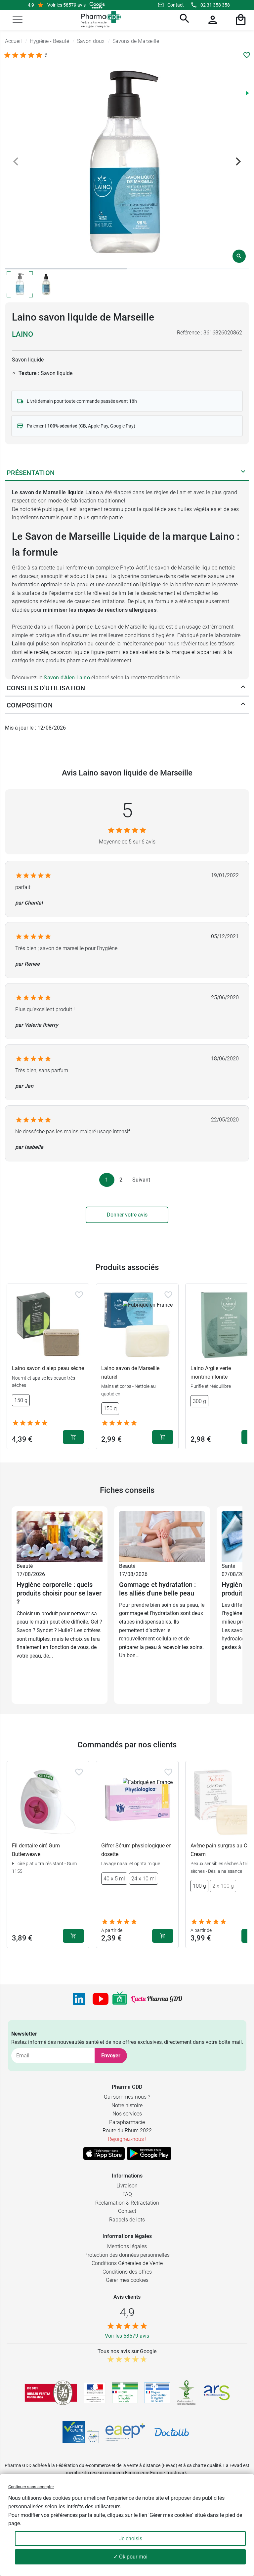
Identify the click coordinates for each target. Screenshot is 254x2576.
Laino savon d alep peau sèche (48, 1368)
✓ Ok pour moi (130, 2557)
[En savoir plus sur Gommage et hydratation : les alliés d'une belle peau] (162, 1536)
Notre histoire (127, 2105)
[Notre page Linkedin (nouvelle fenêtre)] (79, 1999)
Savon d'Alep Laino (67, 678)
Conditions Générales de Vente (127, 2263)
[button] (18, 20)
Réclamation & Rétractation (127, 2203)
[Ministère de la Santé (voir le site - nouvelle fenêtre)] (95, 2393)
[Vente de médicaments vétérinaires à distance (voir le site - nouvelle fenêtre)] (157, 2393)
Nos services (127, 2114)
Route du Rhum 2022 (127, 2130)
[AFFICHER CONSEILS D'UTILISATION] (243, 688)
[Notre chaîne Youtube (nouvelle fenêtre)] (101, 1999)
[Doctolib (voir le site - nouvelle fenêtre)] (172, 2432)
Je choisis (130, 2539)
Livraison (127, 2186)
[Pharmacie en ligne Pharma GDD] (99, 20)
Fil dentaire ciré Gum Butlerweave (36, 1850)
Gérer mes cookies (127, 2280)
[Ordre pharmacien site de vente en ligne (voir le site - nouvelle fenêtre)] (125, 2393)
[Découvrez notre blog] (157, 1999)
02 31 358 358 (215, 5)
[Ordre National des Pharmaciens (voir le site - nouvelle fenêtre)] (187, 2393)
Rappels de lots (127, 2220)
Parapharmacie (127, 2122)
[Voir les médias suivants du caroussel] (238, 161)
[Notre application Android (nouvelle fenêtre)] (149, 2153)
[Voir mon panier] (240, 20)
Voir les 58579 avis (66, 5)
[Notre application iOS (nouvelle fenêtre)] (104, 2153)
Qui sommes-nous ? (127, 2097)
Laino (22, 334)
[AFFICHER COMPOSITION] (243, 705)
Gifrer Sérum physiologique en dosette (136, 1850)
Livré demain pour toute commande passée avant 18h (82, 401)
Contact (176, 5)
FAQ (127, 2194)
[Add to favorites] (79, 1295)
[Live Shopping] (120, 1999)
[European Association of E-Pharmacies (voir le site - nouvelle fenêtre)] (125, 2432)
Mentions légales (127, 2246)
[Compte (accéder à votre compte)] (212, 20)
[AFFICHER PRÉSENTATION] (243, 473)
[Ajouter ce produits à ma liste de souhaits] (247, 55)
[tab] (66, 269)
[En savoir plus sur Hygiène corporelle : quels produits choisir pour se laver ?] (60, 1536)
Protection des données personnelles (127, 2255)
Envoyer (111, 2056)
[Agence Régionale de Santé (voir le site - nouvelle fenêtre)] (217, 2393)
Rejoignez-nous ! (127, 2139)
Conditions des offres (127, 2272)
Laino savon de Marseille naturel (130, 1373)
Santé (228, 1566)
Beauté (25, 1566)
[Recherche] (184, 20)
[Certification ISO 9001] (51, 2393)
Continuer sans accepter (31, 2487)
